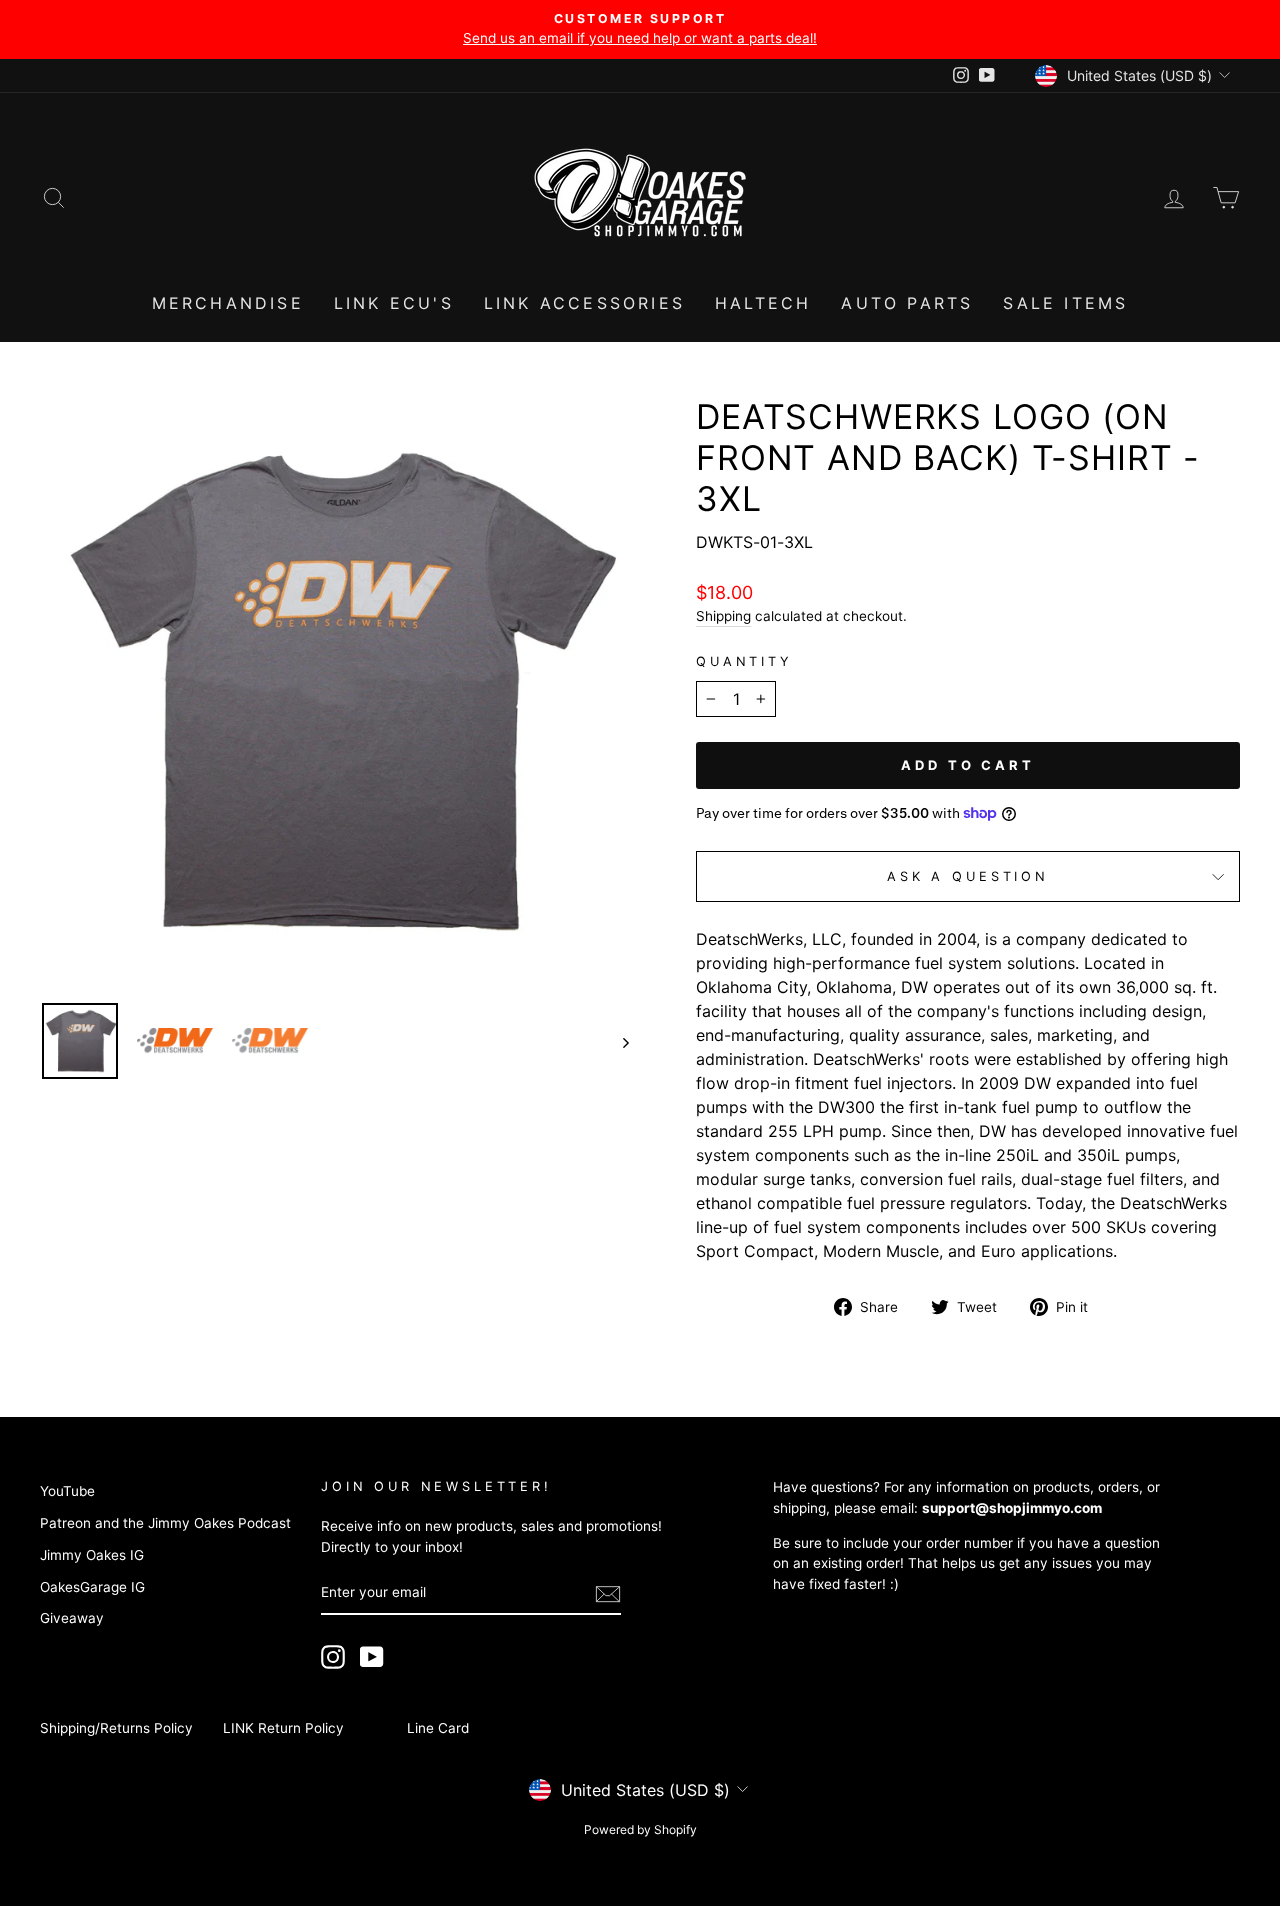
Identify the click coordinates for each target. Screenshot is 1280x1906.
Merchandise (228, 303)
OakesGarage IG (92, 1587)
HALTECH (763, 303)
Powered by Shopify (640, 1829)
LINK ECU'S (394, 303)
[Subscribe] (608, 1594)
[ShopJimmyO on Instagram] (333, 1657)
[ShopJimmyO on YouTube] (372, 1657)
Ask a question (968, 876)
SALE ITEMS (1065, 303)
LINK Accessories (584, 303)
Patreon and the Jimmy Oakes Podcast (165, 1523)
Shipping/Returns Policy (116, 1728)
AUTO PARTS (907, 303)
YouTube (67, 1491)
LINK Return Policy (283, 1728)
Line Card (438, 1728)
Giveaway (72, 1618)
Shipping (723, 616)
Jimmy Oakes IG (92, 1555)
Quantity (744, 661)
